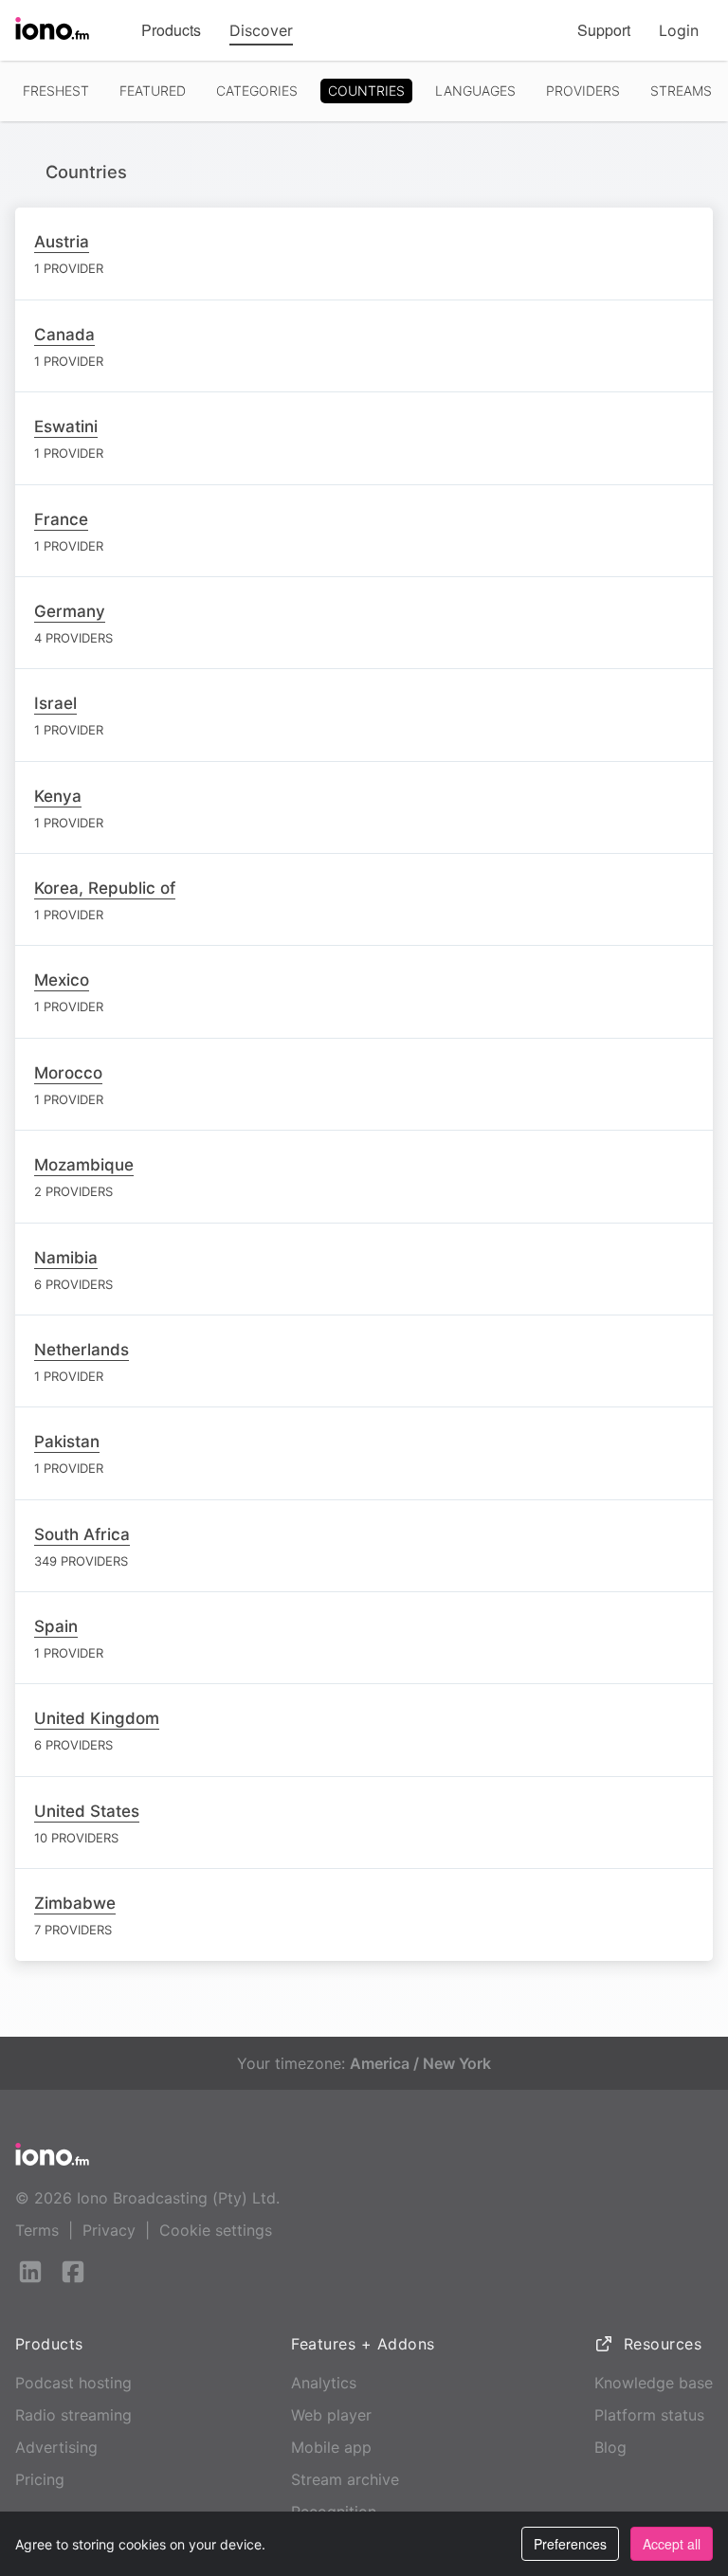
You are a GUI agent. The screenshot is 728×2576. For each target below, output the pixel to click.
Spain (56, 1626)
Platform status (649, 2415)
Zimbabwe (75, 1903)
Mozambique (84, 1165)
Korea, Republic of (105, 888)
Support (604, 30)
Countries (366, 91)
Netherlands (82, 1350)
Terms (37, 2230)
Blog (610, 2447)
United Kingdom (97, 1718)
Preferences (570, 2544)
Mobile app (331, 2447)
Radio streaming (73, 2415)
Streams (681, 91)
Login (679, 30)
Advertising (56, 2447)
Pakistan (67, 1442)
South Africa (82, 1534)
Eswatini (66, 426)
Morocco (68, 1073)
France (61, 519)
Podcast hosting (73, 2383)
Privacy (109, 2230)
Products (171, 30)
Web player (331, 2415)
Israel (55, 703)
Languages (475, 91)
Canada (64, 335)
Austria (62, 242)
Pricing (40, 2479)
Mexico (62, 980)
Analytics (324, 2383)
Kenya (58, 796)
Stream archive (345, 2479)
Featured (153, 91)
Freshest (56, 91)
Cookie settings (216, 2230)
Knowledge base (654, 2383)
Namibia (66, 1258)
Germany (70, 611)
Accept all (672, 2544)
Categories (257, 91)
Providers (583, 91)
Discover (261, 30)
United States (87, 1811)
